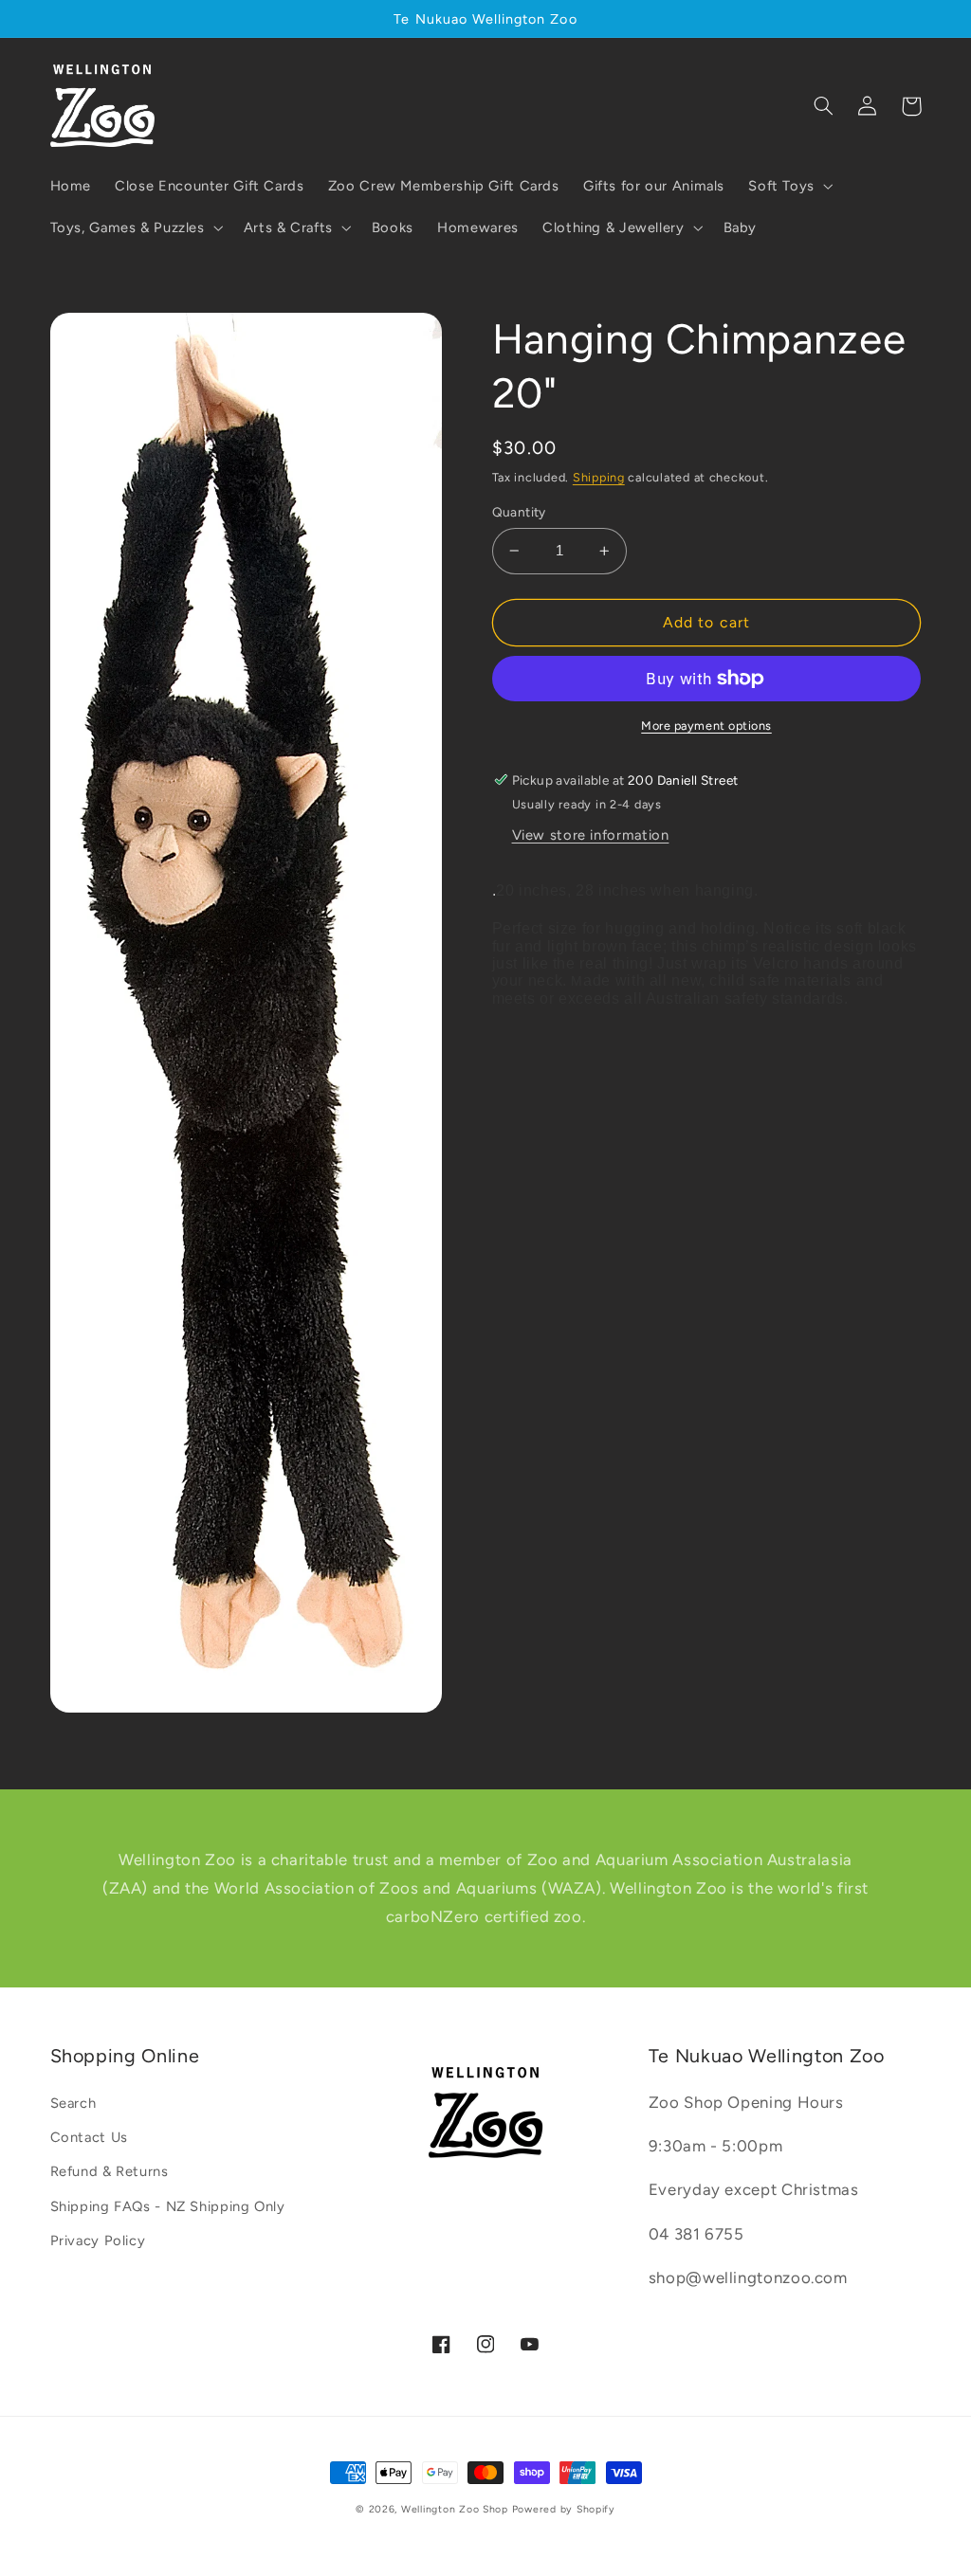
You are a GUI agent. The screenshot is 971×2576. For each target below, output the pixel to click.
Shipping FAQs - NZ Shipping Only (168, 2206)
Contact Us (89, 2137)
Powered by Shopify (564, 2509)
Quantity (519, 512)
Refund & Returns (110, 2171)
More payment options (706, 726)
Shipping (599, 477)
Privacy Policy (98, 2240)
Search (73, 2103)
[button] (789, 186)
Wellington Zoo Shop (455, 2509)
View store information (591, 835)
